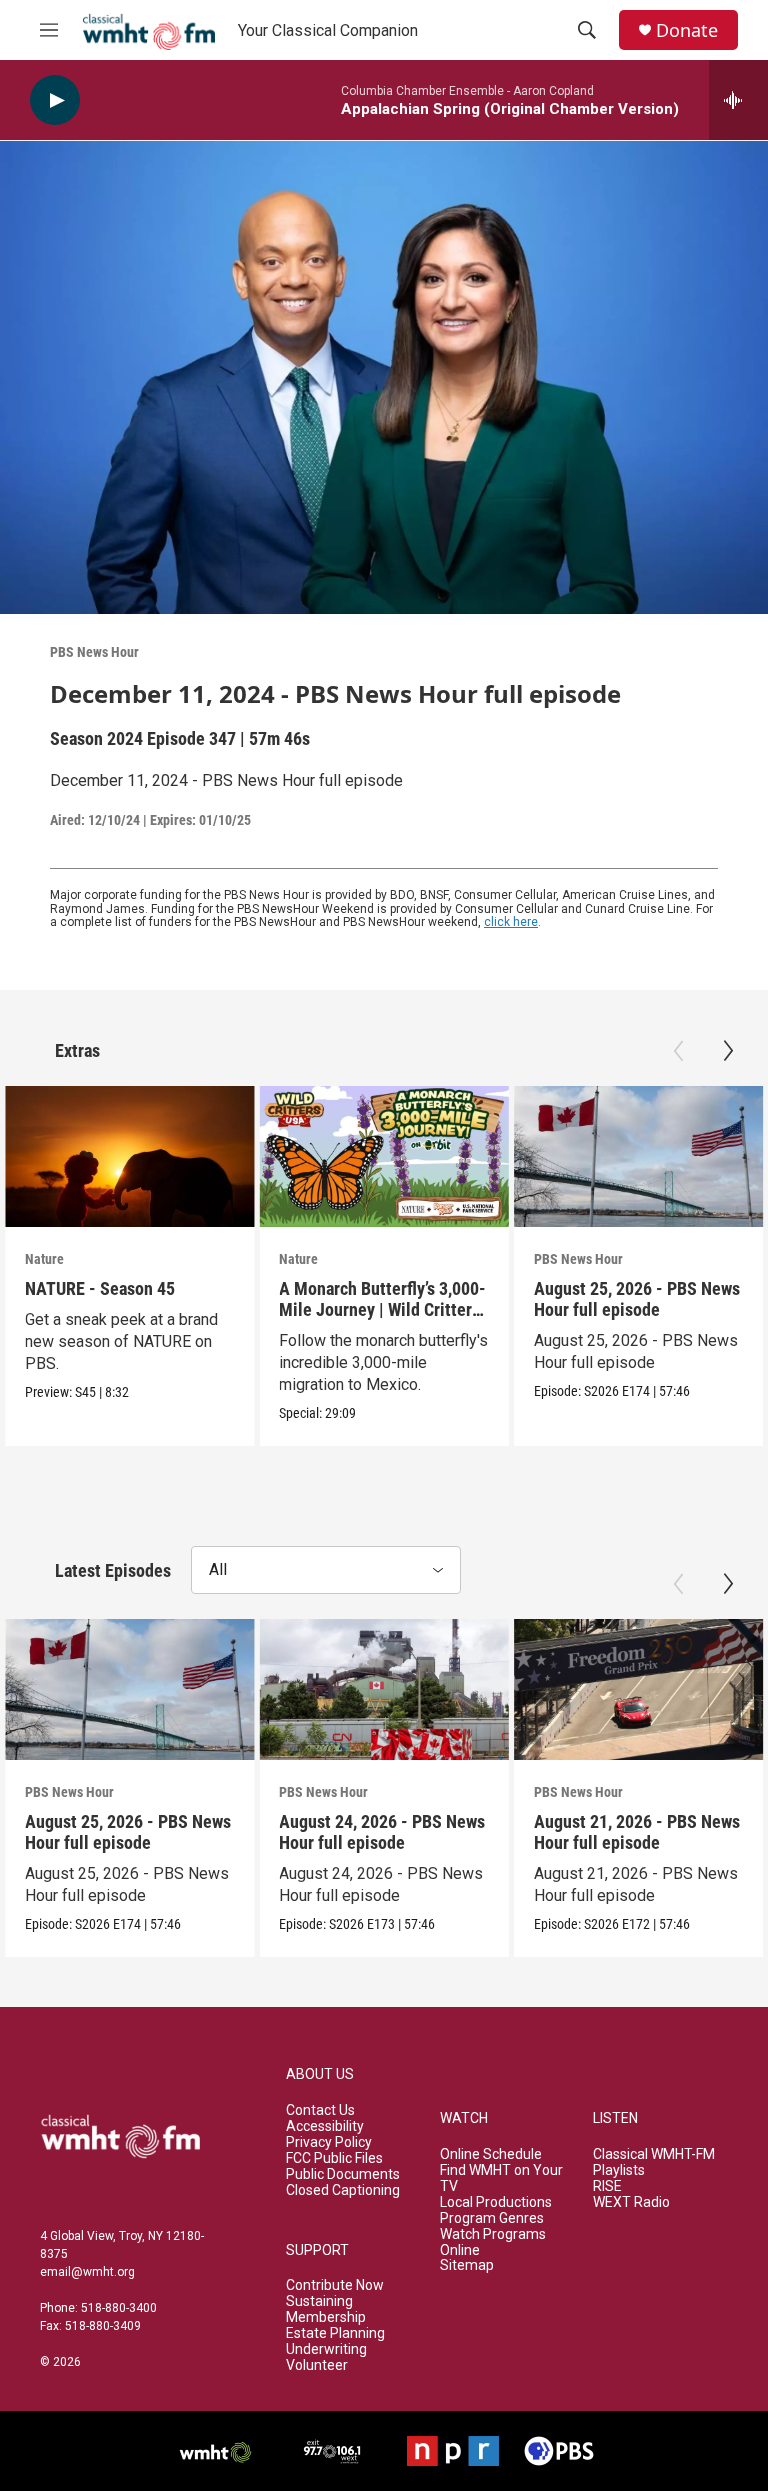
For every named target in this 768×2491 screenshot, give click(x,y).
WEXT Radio (631, 2202)
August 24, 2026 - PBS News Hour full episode (382, 1832)
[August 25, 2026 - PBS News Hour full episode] (638, 1156)
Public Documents (343, 2174)
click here (511, 922)
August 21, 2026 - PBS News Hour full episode (637, 1832)
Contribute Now (335, 2285)
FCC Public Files (334, 2158)
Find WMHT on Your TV (501, 2178)
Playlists (619, 2170)
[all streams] (738, 100)
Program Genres (492, 2218)
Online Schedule (491, 2154)
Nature (44, 1259)
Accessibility (325, 2126)
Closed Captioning (343, 2190)
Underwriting (326, 2349)
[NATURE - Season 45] (129, 1156)
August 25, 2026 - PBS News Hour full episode (637, 1299)
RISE (607, 2186)
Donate (687, 30)
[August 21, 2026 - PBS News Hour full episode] (638, 1689)
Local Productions (496, 2202)
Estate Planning (335, 2333)
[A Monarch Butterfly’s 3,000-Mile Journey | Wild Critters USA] (383, 1156)
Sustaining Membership (326, 2309)
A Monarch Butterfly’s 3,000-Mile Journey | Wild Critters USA (382, 1309)
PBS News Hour (94, 652)
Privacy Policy (329, 2142)
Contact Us (320, 2110)
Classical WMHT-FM (654, 2154)
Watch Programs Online (493, 2242)
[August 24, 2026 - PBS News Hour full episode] (383, 1689)
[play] (55, 100)
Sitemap (467, 2265)
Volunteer (317, 2365)
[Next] (728, 1051)
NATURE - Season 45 (100, 1288)
